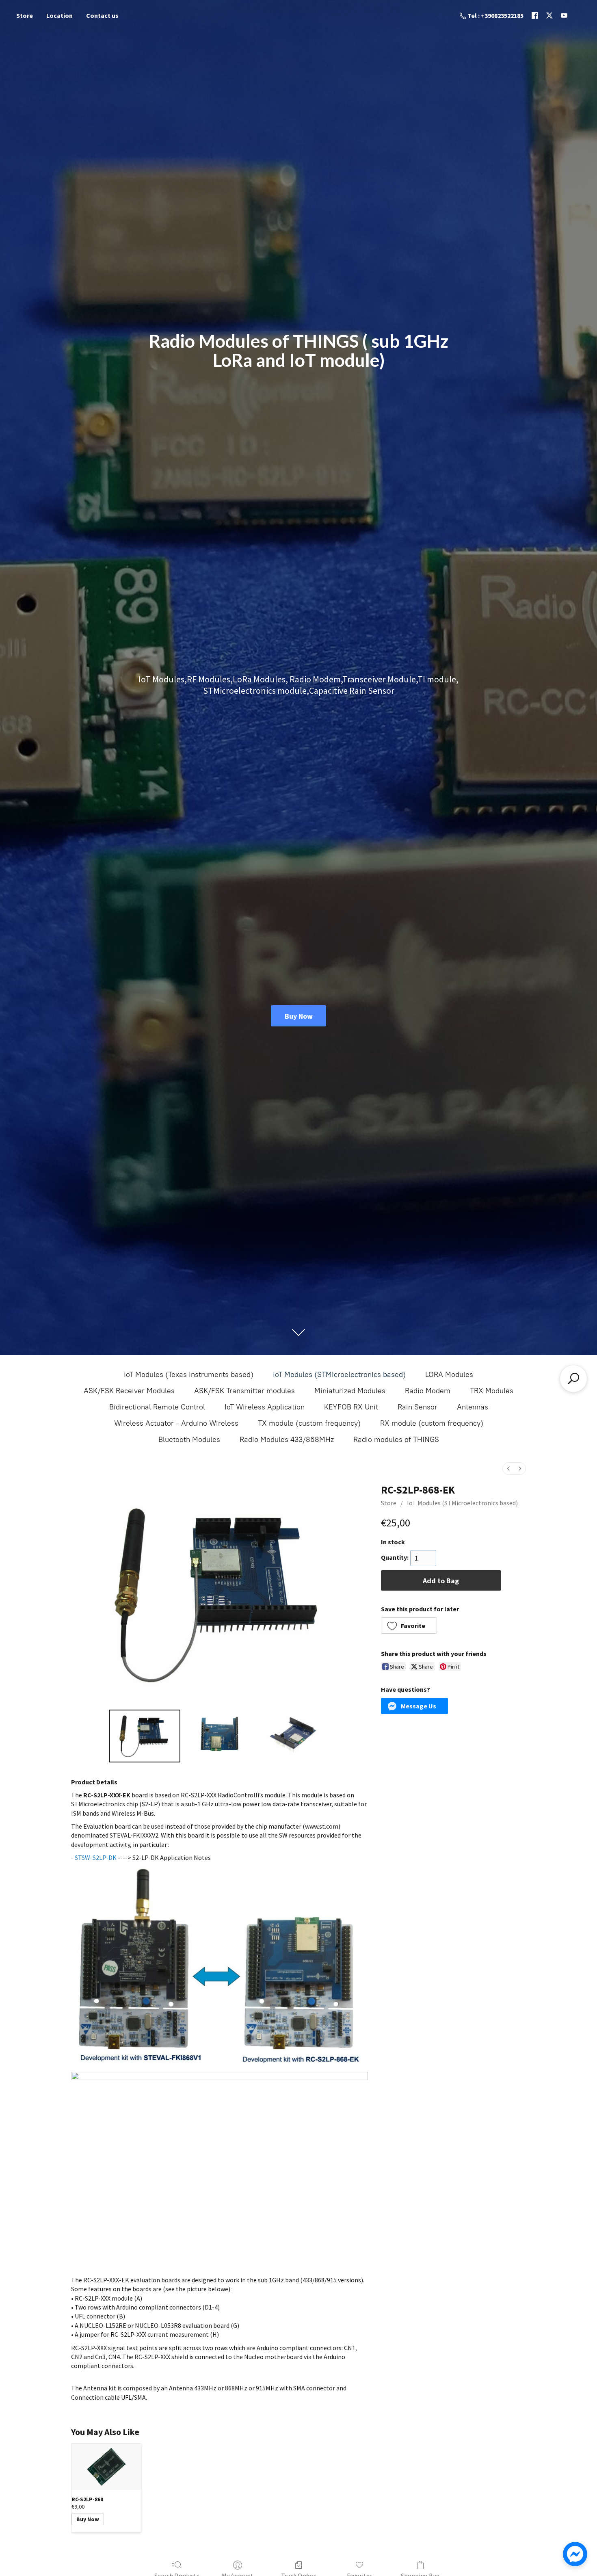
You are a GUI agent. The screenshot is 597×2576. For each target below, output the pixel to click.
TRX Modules (492, 1391)
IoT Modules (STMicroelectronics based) (339, 1375)
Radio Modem (428, 1391)
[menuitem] (508, 1469)
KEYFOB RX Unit (351, 1407)
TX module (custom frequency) (309, 1423)
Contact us (102, 15)
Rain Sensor (417, 1407)
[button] (409, 1626)
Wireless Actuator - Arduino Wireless (176, 1423)
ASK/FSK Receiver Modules (129, 1391)
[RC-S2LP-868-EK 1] (220, 1736)
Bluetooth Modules (189, 1440)
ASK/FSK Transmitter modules (244, 1391)
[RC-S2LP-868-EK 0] (145, 1736)
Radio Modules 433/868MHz (287, 1440)
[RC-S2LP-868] (106, 2467)
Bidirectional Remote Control (157, 1407)
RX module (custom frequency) (432, 1423)
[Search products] (573, 1379)
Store (25, 15)
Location (59, 15)
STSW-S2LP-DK (96, 1857)
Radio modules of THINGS (396, 1440)
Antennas (473, 1407)
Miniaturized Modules (350, 1391)
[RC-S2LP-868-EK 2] (295, 1736)
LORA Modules (449, 1375)
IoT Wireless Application (265, 1407)
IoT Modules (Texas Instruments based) (189, 1375)
